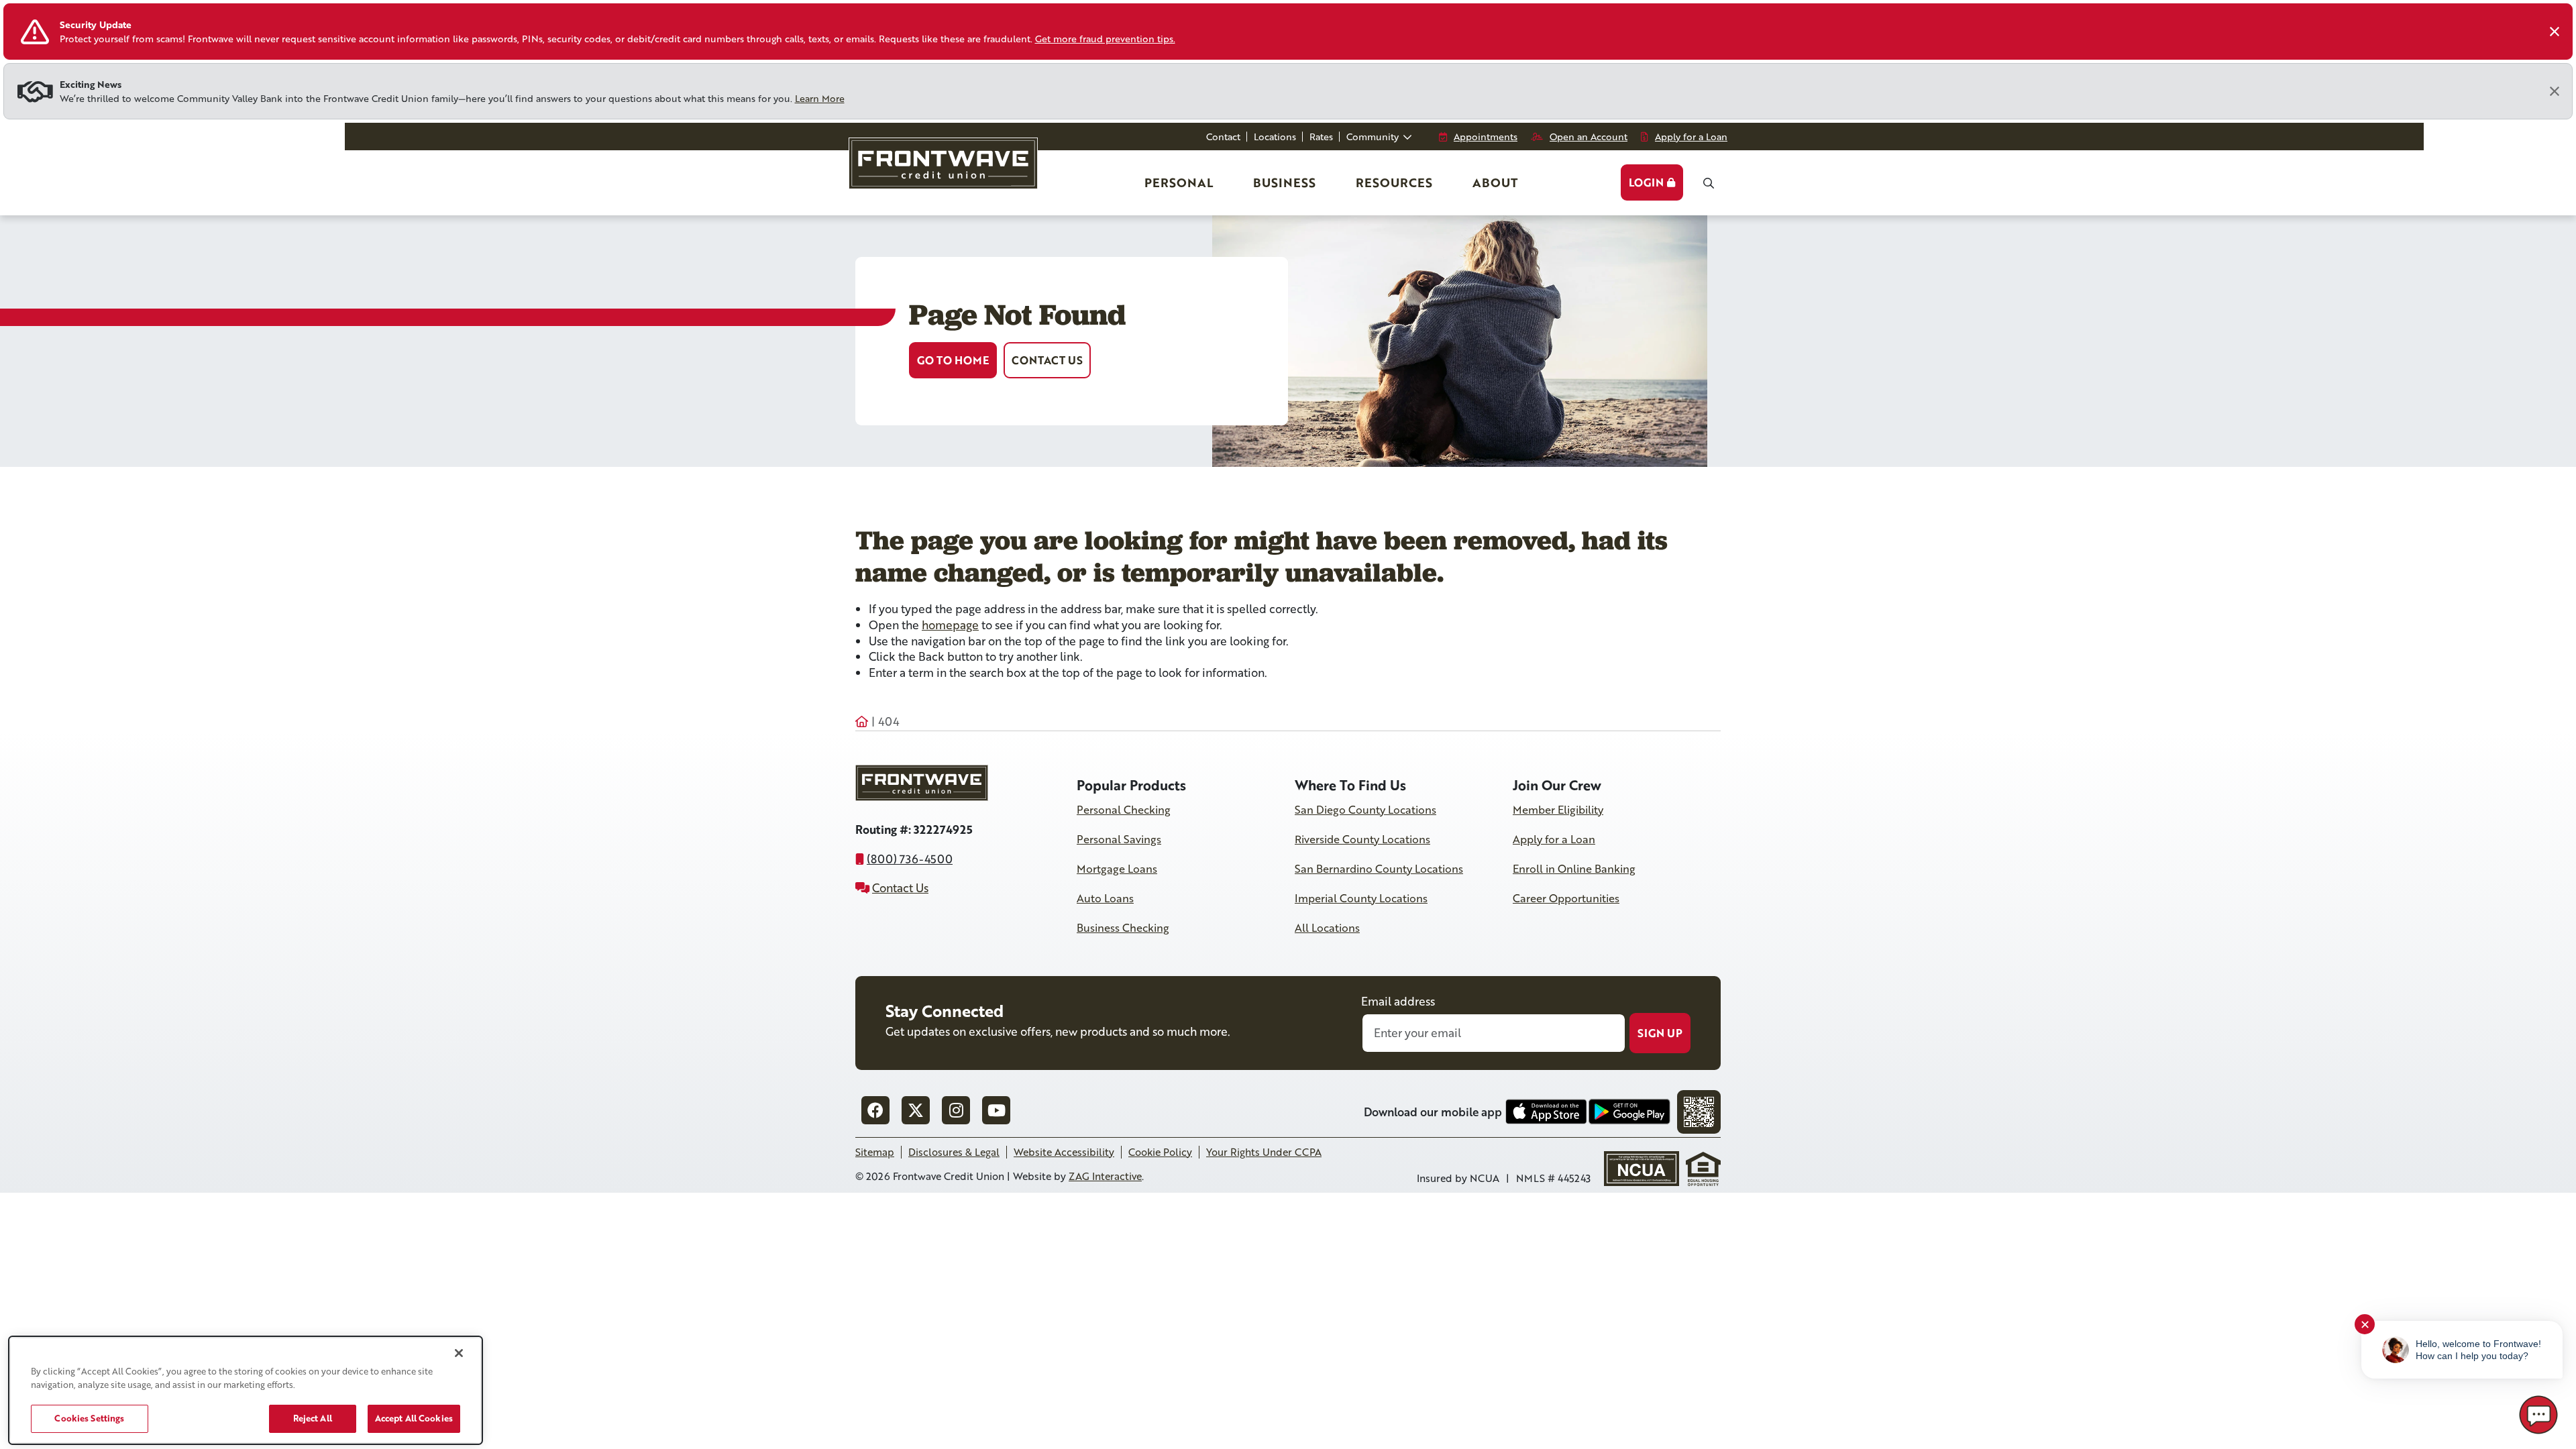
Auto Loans (1105, 898)
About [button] (1495, 182)
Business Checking (1123, 928)
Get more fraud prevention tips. (1105, 39)
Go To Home (953, 360)
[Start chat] (2538, 1415)
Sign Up (1660, 1033)
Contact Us (1047, 360)
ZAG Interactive (1105, 1176)
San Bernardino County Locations (1379, 869)
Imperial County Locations (1361, 898)
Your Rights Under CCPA (1264, 1152)
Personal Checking (1124, 810)
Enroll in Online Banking (1574, 869)
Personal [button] (1180, 187)
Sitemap (875, 1152)
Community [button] (1374, 137)
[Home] (942, 169)
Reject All (313, 1418)
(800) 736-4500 (910, 859)
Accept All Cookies (414, 1418)
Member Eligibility (1558, 810)
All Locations (1327, 928)
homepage (950, 625)
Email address (1398, 1001)
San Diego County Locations (1365, 810)
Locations (1275, 137)
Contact (1223, 137)
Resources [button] (1394, 182)
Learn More (820, 98)
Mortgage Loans (1117, 869)
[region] (246, 1390)
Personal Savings (1119, 839)
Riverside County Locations (1362, 839)
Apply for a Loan (1554, 839)
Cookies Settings (89, 1418)
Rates (1321, 137)
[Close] (2555, 32)
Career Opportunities (1566, 898)
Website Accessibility (1064, 1152)
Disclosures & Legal (954, 1152)
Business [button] (1284, 182)
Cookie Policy (1160, 1152)
